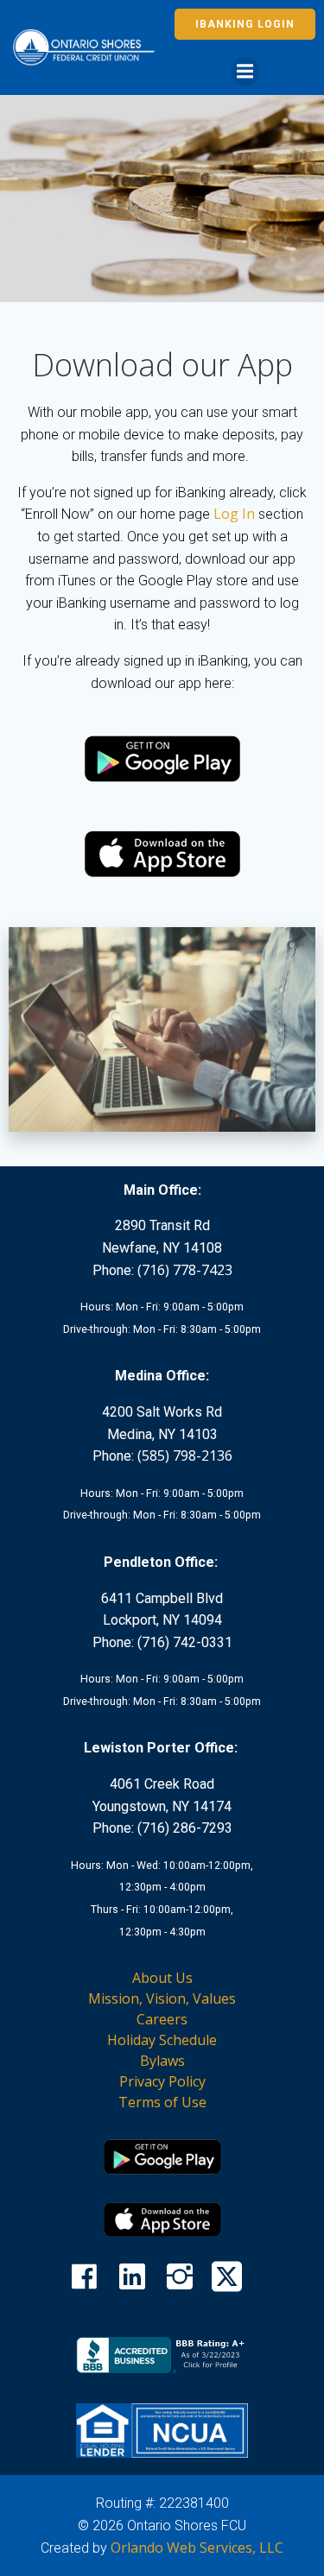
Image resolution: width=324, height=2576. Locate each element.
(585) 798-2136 (185, 1455)
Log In (234, 514)
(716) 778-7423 (185, 1270)
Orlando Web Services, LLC (197, 2548)
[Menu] (245, 72)
